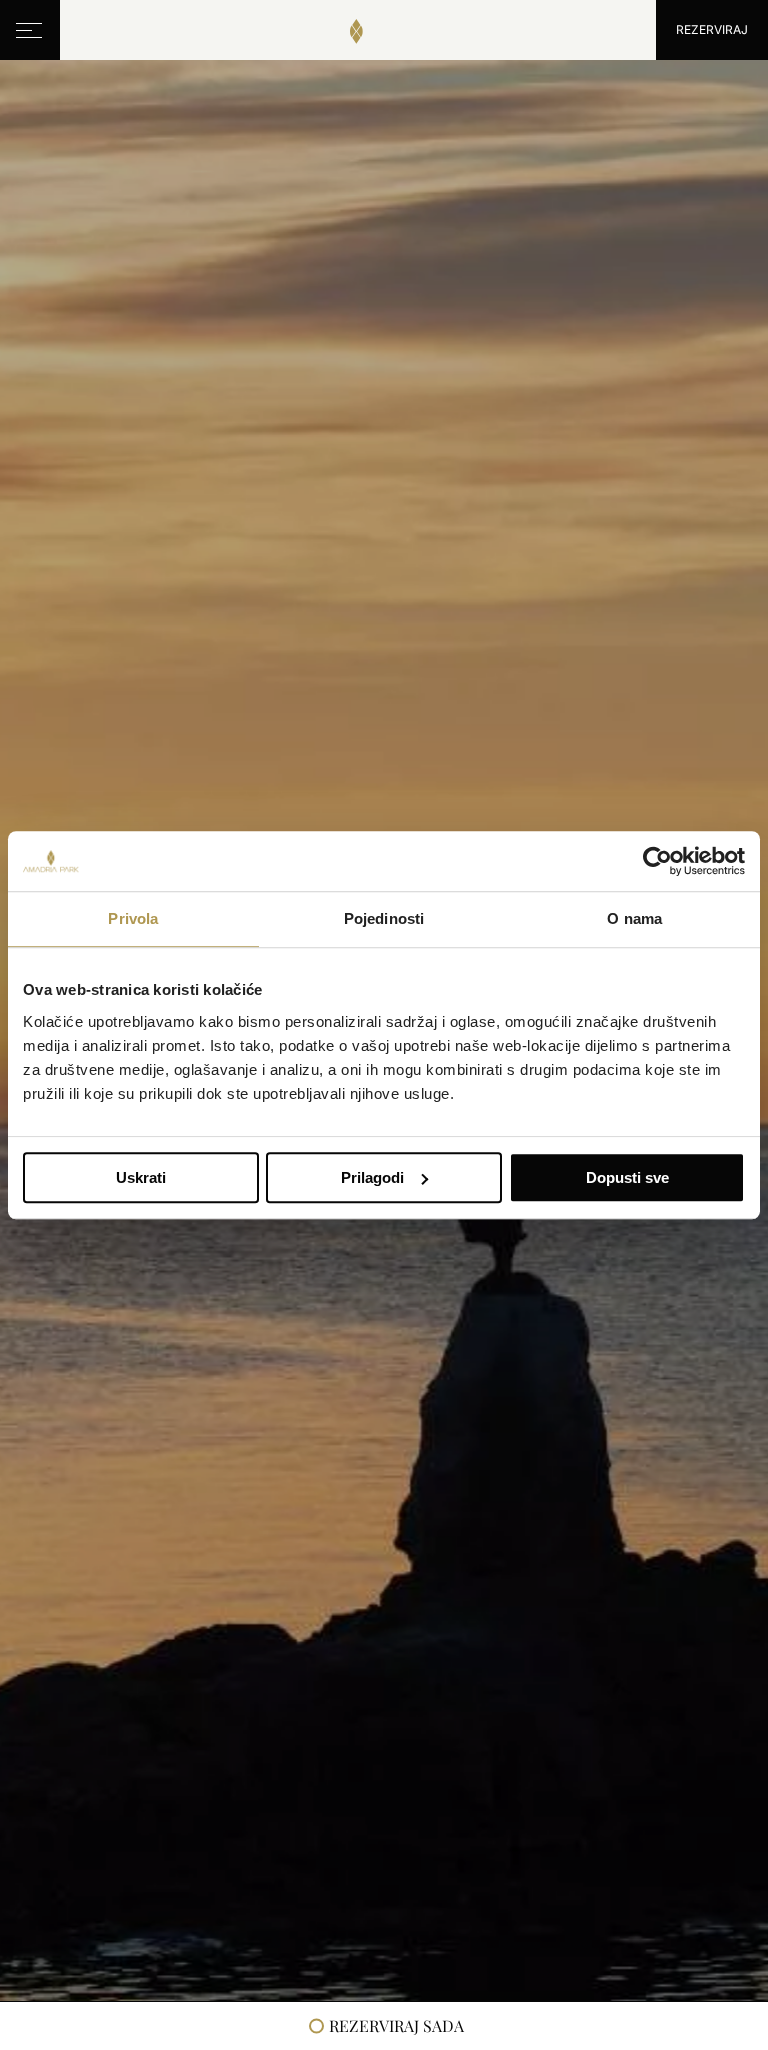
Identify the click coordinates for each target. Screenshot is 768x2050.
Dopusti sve (627, 1177)
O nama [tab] (634, 918)
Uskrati (141, 1177)
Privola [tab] (133, 918)
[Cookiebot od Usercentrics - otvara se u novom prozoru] (657, 861)
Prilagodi (372, 1177)
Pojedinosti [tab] (384, 918)
